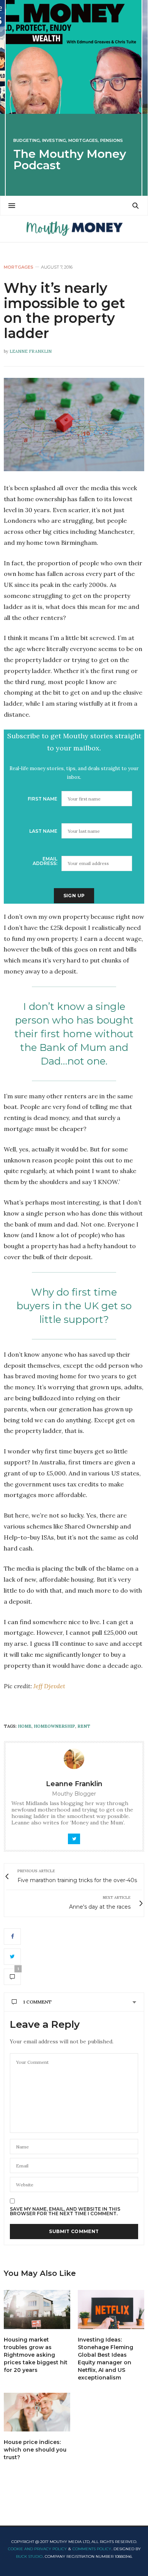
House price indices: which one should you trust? (35, 2450)
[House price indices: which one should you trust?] (37, 2412)
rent (84, 1726)
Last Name (43, 831)
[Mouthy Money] (74, 229)
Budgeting (27, 141)
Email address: (45, 861)
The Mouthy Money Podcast (70, 160)
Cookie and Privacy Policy (37, 2549)
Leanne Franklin (31, 351)
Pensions (112, 141)
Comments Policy (92, 2549)
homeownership (54, 1726)
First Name (43, 799)
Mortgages (83, 141)
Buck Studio (29, 2556)
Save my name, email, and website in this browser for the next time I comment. (65, 2211)
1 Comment (37, 2002)
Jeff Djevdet (50, 1686)
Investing (54, 141)
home (25, 1726)
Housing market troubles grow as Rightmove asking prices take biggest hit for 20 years (36, 2355)
